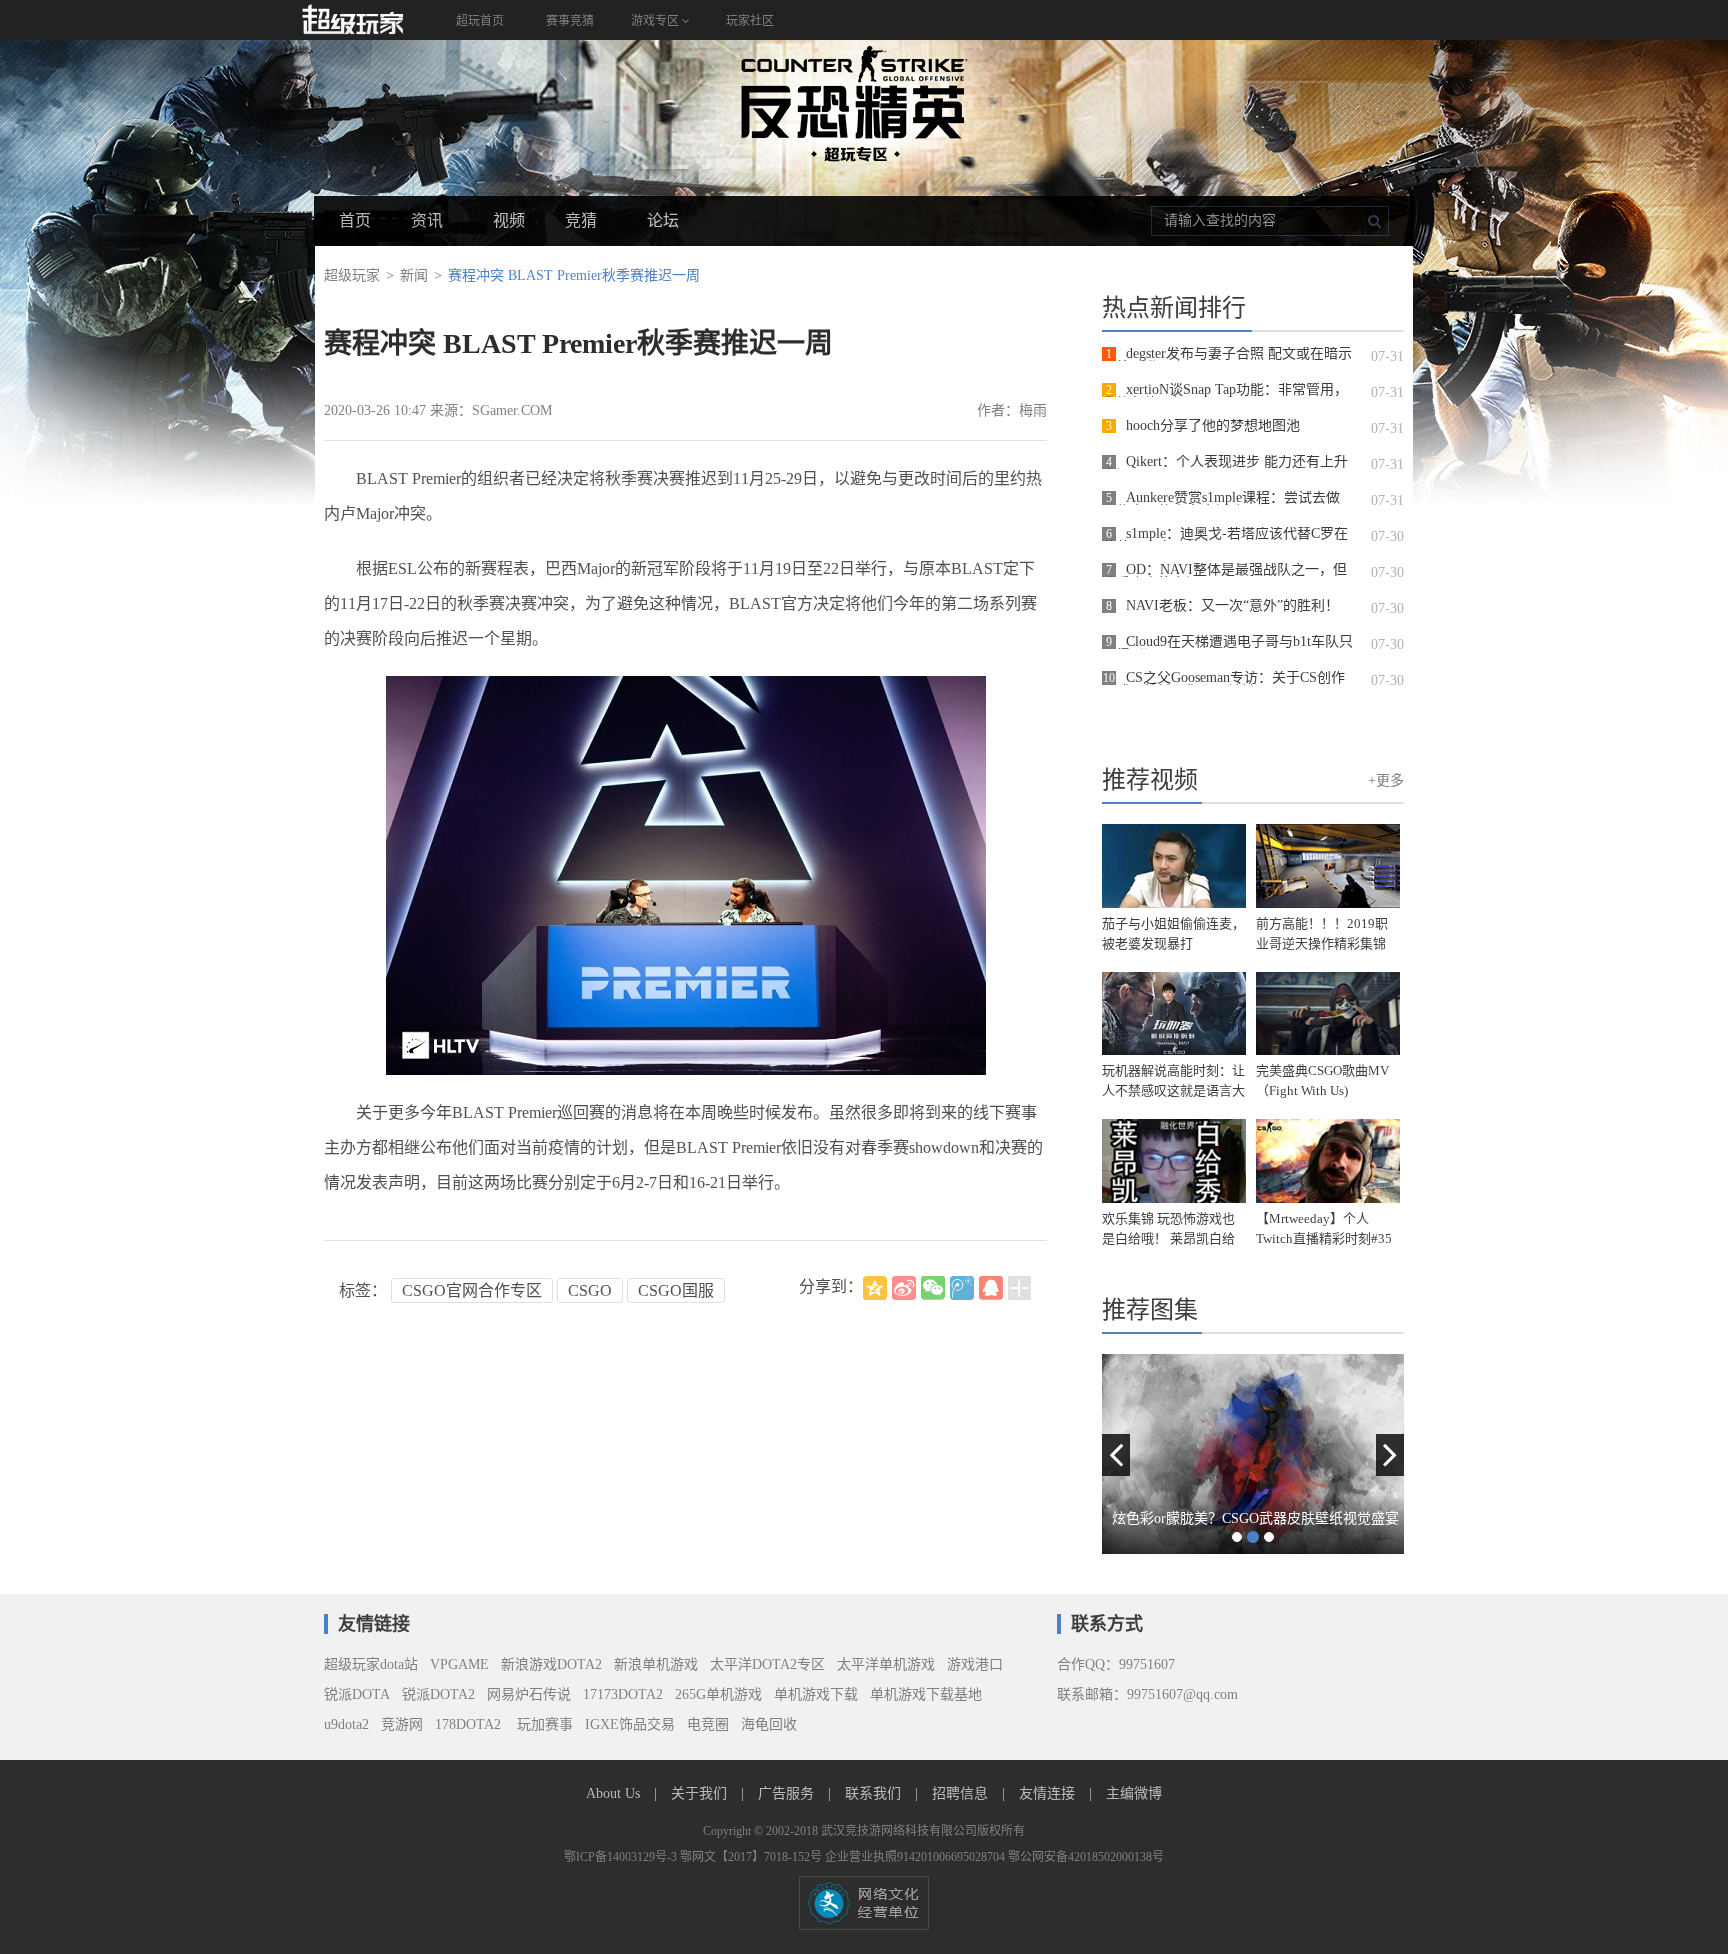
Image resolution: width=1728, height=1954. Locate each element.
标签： (363, 1290)
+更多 (1386, 780)
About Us (615, 1793)
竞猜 (581, 220)
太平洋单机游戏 (886, 1664)
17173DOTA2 (623, 1694)
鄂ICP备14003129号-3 (622, 1857)
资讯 (427, 220)
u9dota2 (346, 1724)
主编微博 (1134, 1793)
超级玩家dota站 (371, 1664)
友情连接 (1049, 1793)
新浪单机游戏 (656, 1664)
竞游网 (402, 1724)
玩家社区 (750, 21)
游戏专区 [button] (656, 21)
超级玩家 (352, 275)
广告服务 (788, 1793)
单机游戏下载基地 (926, 1694)
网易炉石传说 (529, 1694)
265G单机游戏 (718, 1694)
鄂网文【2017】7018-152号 (752, 1857)
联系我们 (875, 1793)
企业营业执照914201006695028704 (916, 1857)
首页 (355, 220)
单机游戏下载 (816, 1694)
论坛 (663, 220)
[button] (1116, 1455)
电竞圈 (708, 1724)
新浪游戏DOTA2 (551, 1664)
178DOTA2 (468, 1724)
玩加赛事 (543, 1724)
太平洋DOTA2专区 (767, 1664)
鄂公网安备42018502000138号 (1086, 1857)
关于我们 (701, 1793)
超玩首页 (480, 21)
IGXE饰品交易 (630, 1724)
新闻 (414, 275)
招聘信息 (962, 1793)
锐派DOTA (357, 1694)
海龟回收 (769, 1724)
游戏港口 (975, 1664)
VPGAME (459, 1664)
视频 (509, 220)
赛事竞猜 (570, 21)
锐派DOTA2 (438, 1694)
